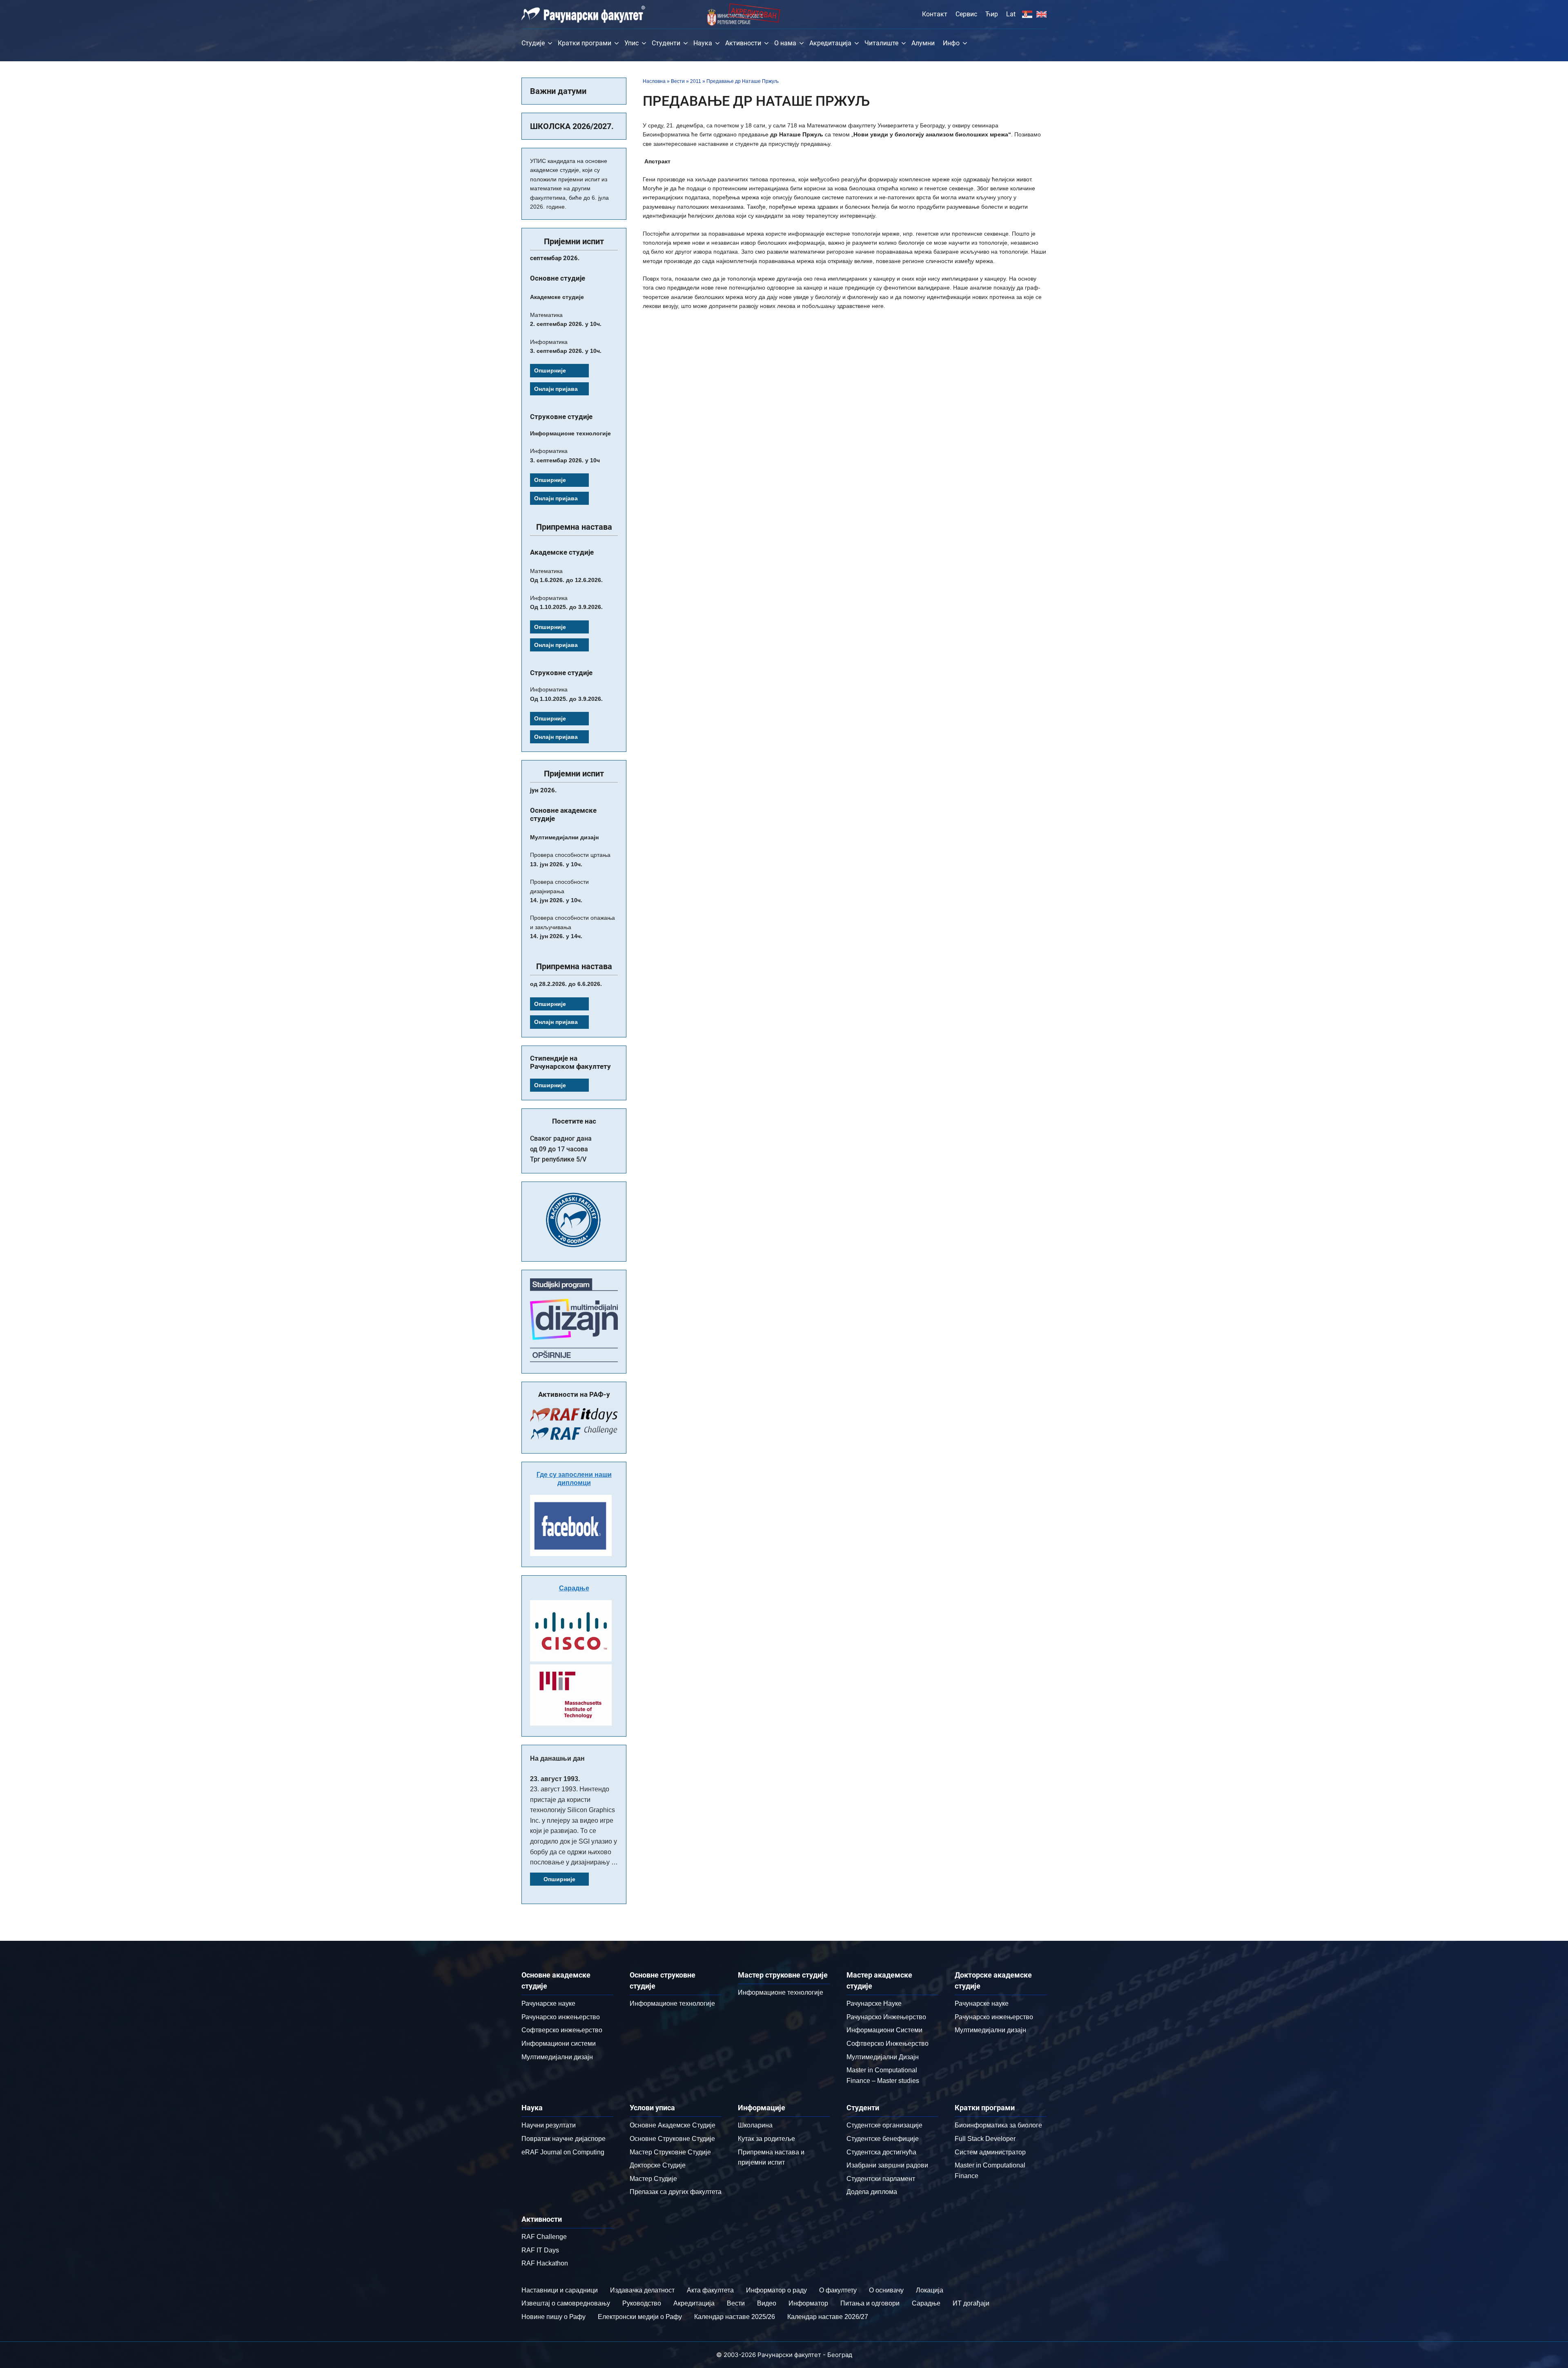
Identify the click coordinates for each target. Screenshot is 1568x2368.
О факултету (838, 2290)
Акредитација (830, 43)
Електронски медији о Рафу (640, 2317)
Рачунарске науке (548, 2003)
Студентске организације (884, 2125)
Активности (743, 43)
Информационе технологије (672, 2003)
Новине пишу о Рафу (553, 2317)
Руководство (642, 2303)
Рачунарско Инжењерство (886, 2017)
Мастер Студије (653, 2179)
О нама (785, 43)
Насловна (654, 81)
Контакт (935, 14)
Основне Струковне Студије (672, 2139)
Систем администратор (990, 2152)
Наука (703, 43)
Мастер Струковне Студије (670, 2152)
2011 (696, 81)
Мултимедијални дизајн (557, 2057)
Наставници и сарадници (560, 2290)
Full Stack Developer (985, 2139)
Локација (930, 2290)
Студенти (666, 43)
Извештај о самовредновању (566, 2303)
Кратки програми (585, 43)
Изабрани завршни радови (887, 2165)
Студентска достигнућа (881, 2152)
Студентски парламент (881, 2179)
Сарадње (574, 1588)
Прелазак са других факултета (676, 2192)
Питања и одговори (870, 2303)
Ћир (992, 14)
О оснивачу (886, 2290)
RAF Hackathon (545, 2263)
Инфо (951, 43)
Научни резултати (549, 2125)
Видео (767, 2303)
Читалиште (881, 43)
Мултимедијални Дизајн (883, 2057)
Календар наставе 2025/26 (735, 2317)
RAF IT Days (540, 2250)
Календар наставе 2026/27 (828, 2317)
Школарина (755, 2125)
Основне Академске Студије (673, 2125)
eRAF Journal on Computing (563, 2152)
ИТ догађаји (971, 2303)
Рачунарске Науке (874, 2003)
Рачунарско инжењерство (561, 2017)
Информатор (808, 2303)
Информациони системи (559, 2044)
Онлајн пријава (556, 389)
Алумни (923, 43)
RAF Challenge (544, 2237)
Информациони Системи (884, 2030)
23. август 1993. (555, 1779)
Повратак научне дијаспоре (563, 2139)
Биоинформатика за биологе (998, 2125)
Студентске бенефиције (883, 2139)
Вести (678, 81)
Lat (1011, 14)
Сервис (966, 14)
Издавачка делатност (642, 2290)
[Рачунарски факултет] (583, 14)
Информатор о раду (776, 2290)
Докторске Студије (658, 2165)
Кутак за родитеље (766, 2139)
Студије (533, 43)
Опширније (550, 370)
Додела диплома (872, 2192)
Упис (631, 43)
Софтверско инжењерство (562, 2030)
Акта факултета (710, 2290)
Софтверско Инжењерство (888, 2044)
